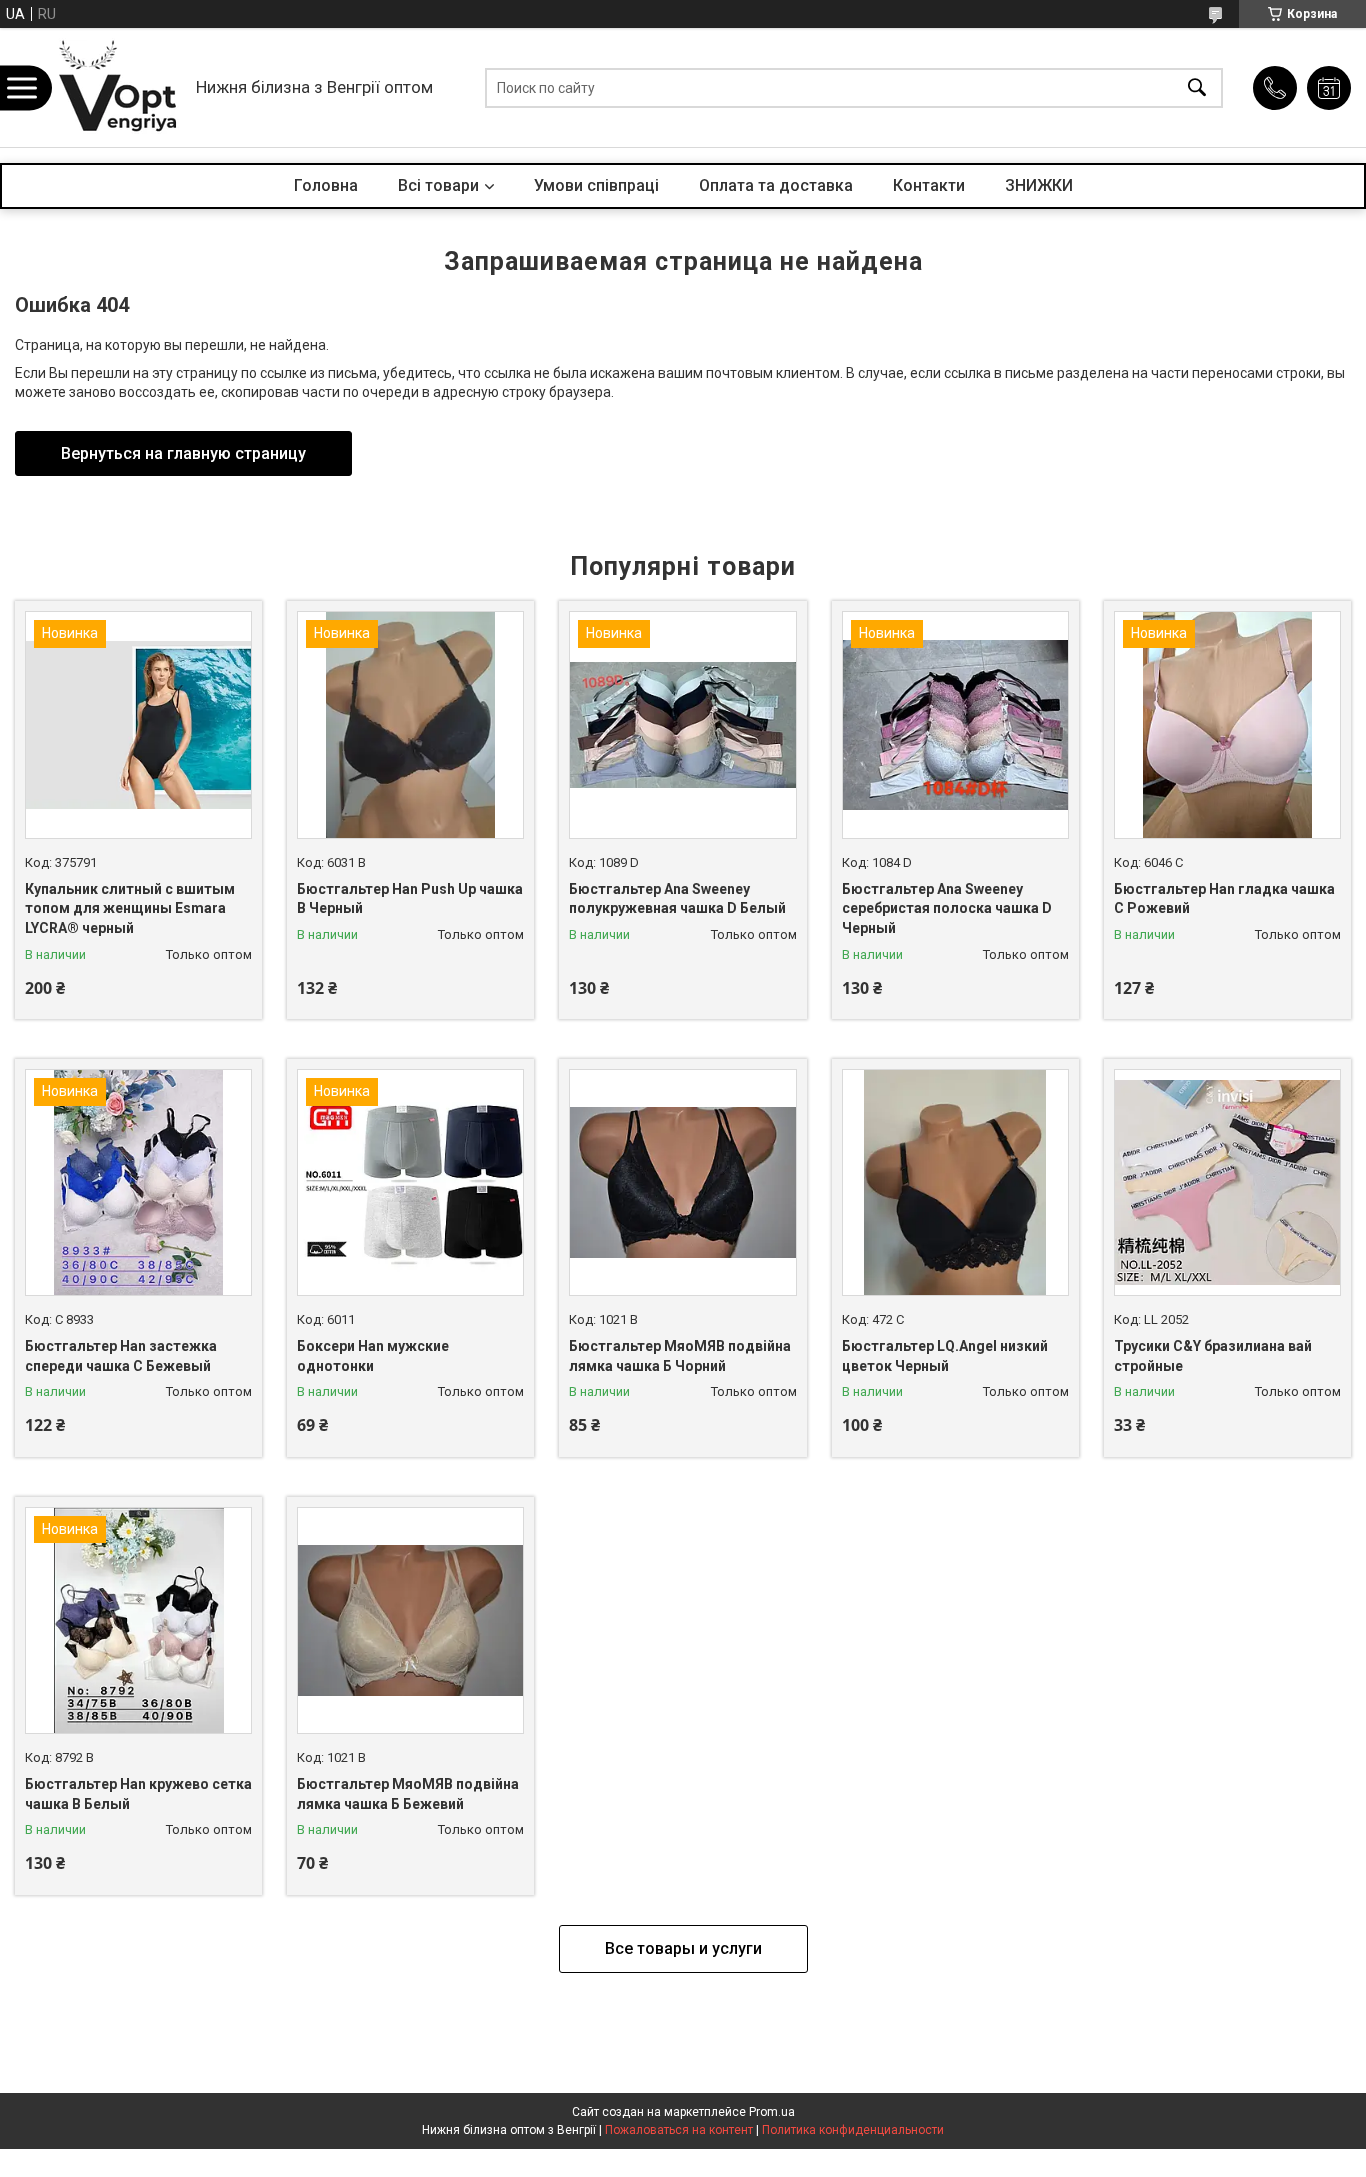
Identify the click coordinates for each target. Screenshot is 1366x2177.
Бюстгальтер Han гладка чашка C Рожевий (1224, 899)
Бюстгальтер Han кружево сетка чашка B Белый (138, 1794)
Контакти (929, 185)
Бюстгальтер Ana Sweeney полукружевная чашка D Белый (677, 899)
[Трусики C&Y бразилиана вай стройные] (1227, 1182)
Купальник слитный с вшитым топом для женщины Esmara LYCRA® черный (130, 908)
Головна (326, 185)
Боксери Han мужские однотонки (373, 1356)
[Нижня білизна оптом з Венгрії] (118, 87)
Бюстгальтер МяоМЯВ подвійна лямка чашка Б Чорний (680, 1356)
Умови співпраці (596, 185)
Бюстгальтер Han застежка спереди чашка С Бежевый (121, 1356)
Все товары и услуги (683, 1948)
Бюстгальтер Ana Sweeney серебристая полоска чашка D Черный (947, 908)
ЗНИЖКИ (1039, 185)
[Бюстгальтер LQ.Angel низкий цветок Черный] (955, 1182)
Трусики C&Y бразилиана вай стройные (1213, 1356)
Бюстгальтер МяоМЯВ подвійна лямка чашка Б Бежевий (408, 1794)
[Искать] (1197, 87)
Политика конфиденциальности (853, 2130)
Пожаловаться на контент (679, 2130)
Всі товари (438, 185)
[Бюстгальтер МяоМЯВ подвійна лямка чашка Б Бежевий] (410, 1620)
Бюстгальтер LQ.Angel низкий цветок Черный (945, 1356)
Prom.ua (772, 2112)
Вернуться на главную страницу (183, 453)
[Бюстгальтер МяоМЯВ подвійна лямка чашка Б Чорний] (682, 1182)
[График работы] (1329, 88)
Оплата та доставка (776, 185)
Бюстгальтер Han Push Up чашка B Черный (410, 899)
